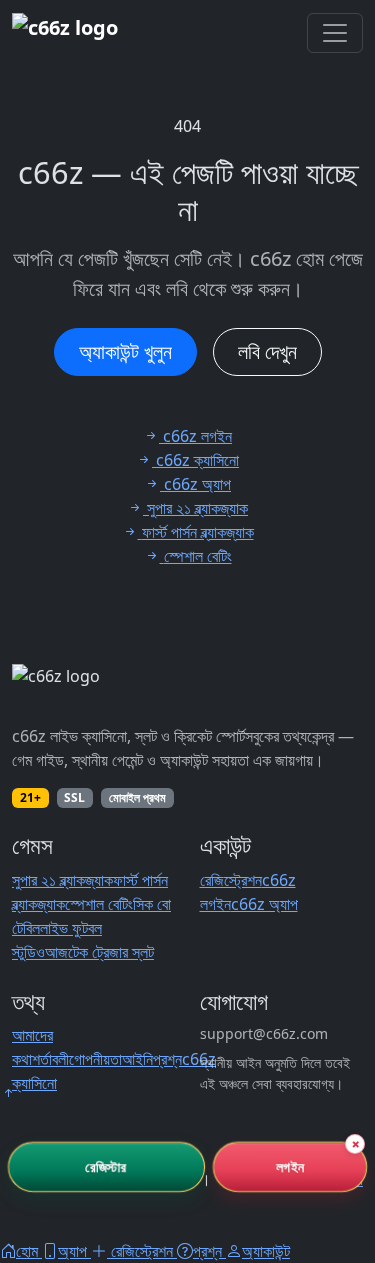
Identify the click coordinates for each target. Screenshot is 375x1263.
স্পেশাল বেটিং (99, 904)
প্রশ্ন (167, 1059)
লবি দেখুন (267, 351)
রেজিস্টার (106, 1166)
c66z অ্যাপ (264, 904)
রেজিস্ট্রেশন (231, 880)
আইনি (137, 1059)
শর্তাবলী (50, 1059)
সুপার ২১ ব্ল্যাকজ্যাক (62, 880)
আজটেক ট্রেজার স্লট (99, 952)
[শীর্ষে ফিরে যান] (8, 1093)
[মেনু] (335, 33)
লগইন (289, 1166)
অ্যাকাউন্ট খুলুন (125, 351)
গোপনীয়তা (95, 1059)
